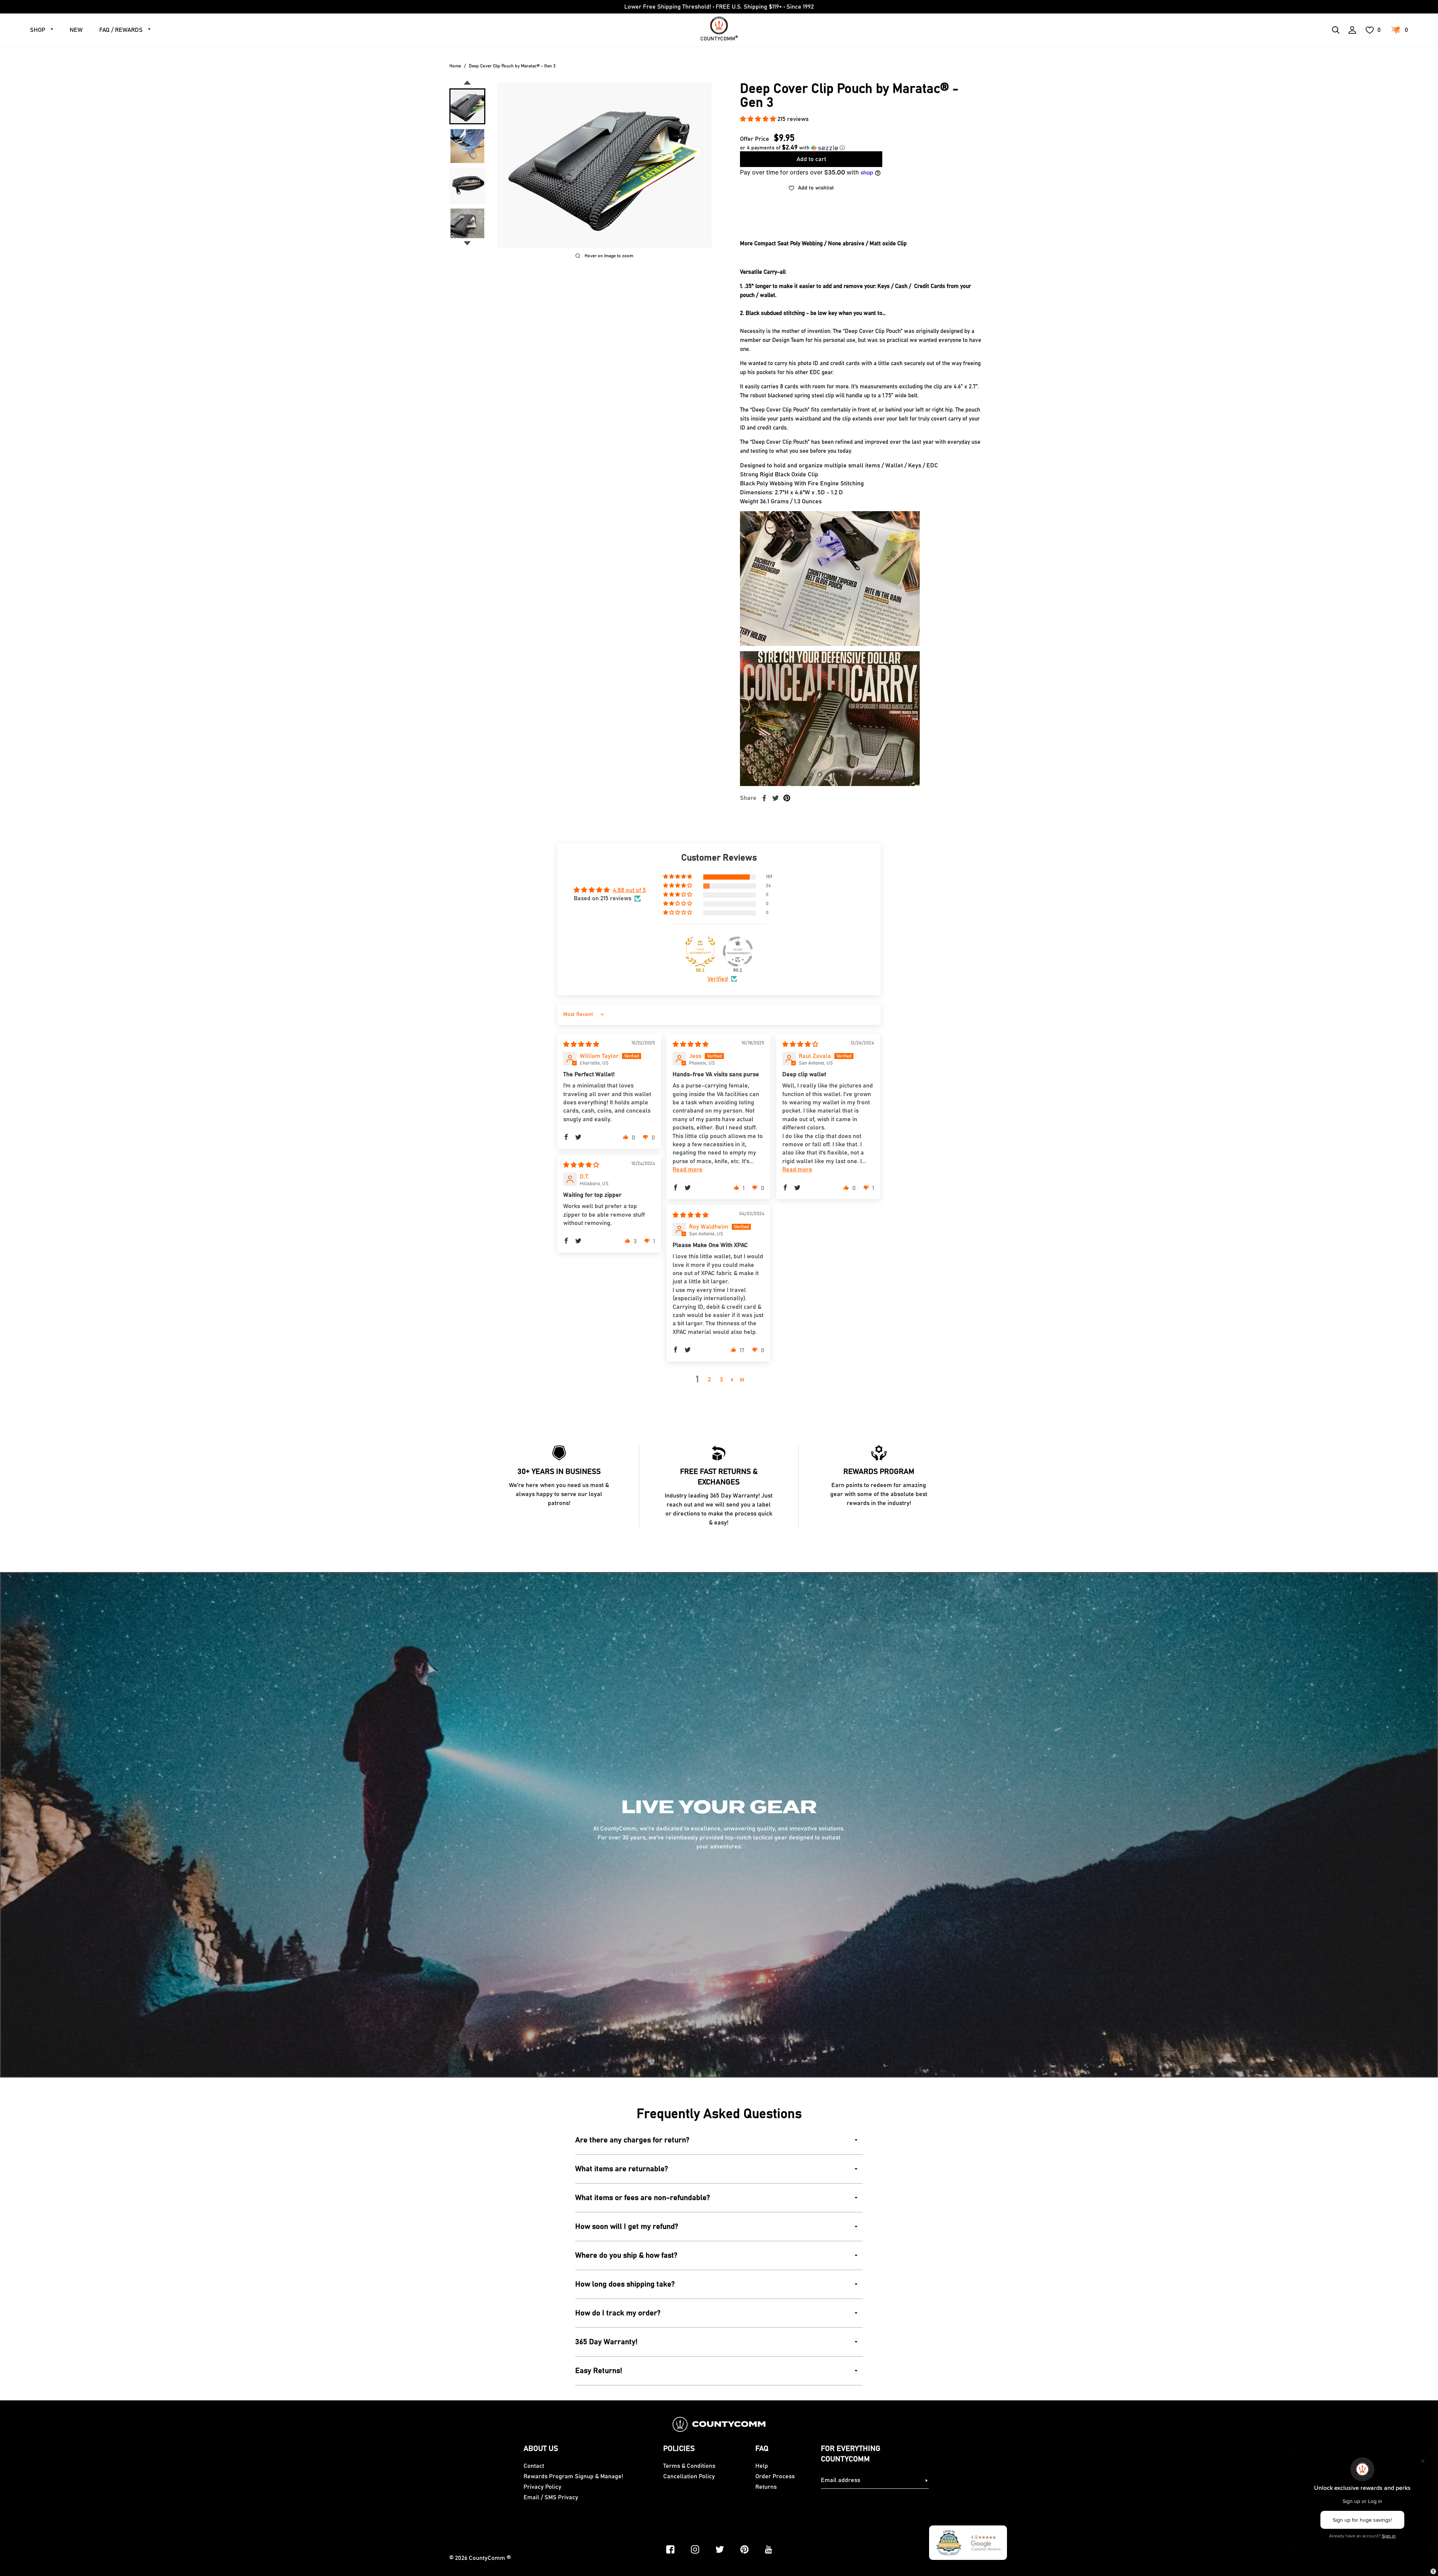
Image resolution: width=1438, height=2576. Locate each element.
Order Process (775, 2476)
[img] (581, 1044)
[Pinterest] (744, 2549)
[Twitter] (720, 2549)
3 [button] (721, 1380)
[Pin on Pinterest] (787, 798)
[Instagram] (695, 2549)
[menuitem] (467, 106)
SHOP (38, 30)
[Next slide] (467, 243)
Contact (534, 2466)
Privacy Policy (542, 2487)
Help (762, 2466)
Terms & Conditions (689, 2466)
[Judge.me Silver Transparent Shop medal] (738, 952)
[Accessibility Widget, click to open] (1433, 2571)
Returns (766, 2487)
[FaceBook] (670, 2549)
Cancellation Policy (689, 2476)
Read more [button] (688, 1169)
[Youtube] (769, 2549)
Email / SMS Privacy (551, 2497)
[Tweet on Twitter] (776, 798)
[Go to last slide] (467, 83)
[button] (759, 119)
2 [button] (709, 1380)
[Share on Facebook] (764, 798)
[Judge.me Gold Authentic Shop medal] (700, 952)
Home (455, 66)
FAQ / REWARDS (121, 30)
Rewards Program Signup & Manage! (573, 2476)
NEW (76, 30)
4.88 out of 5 (629, 890)
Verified (718, 979)
